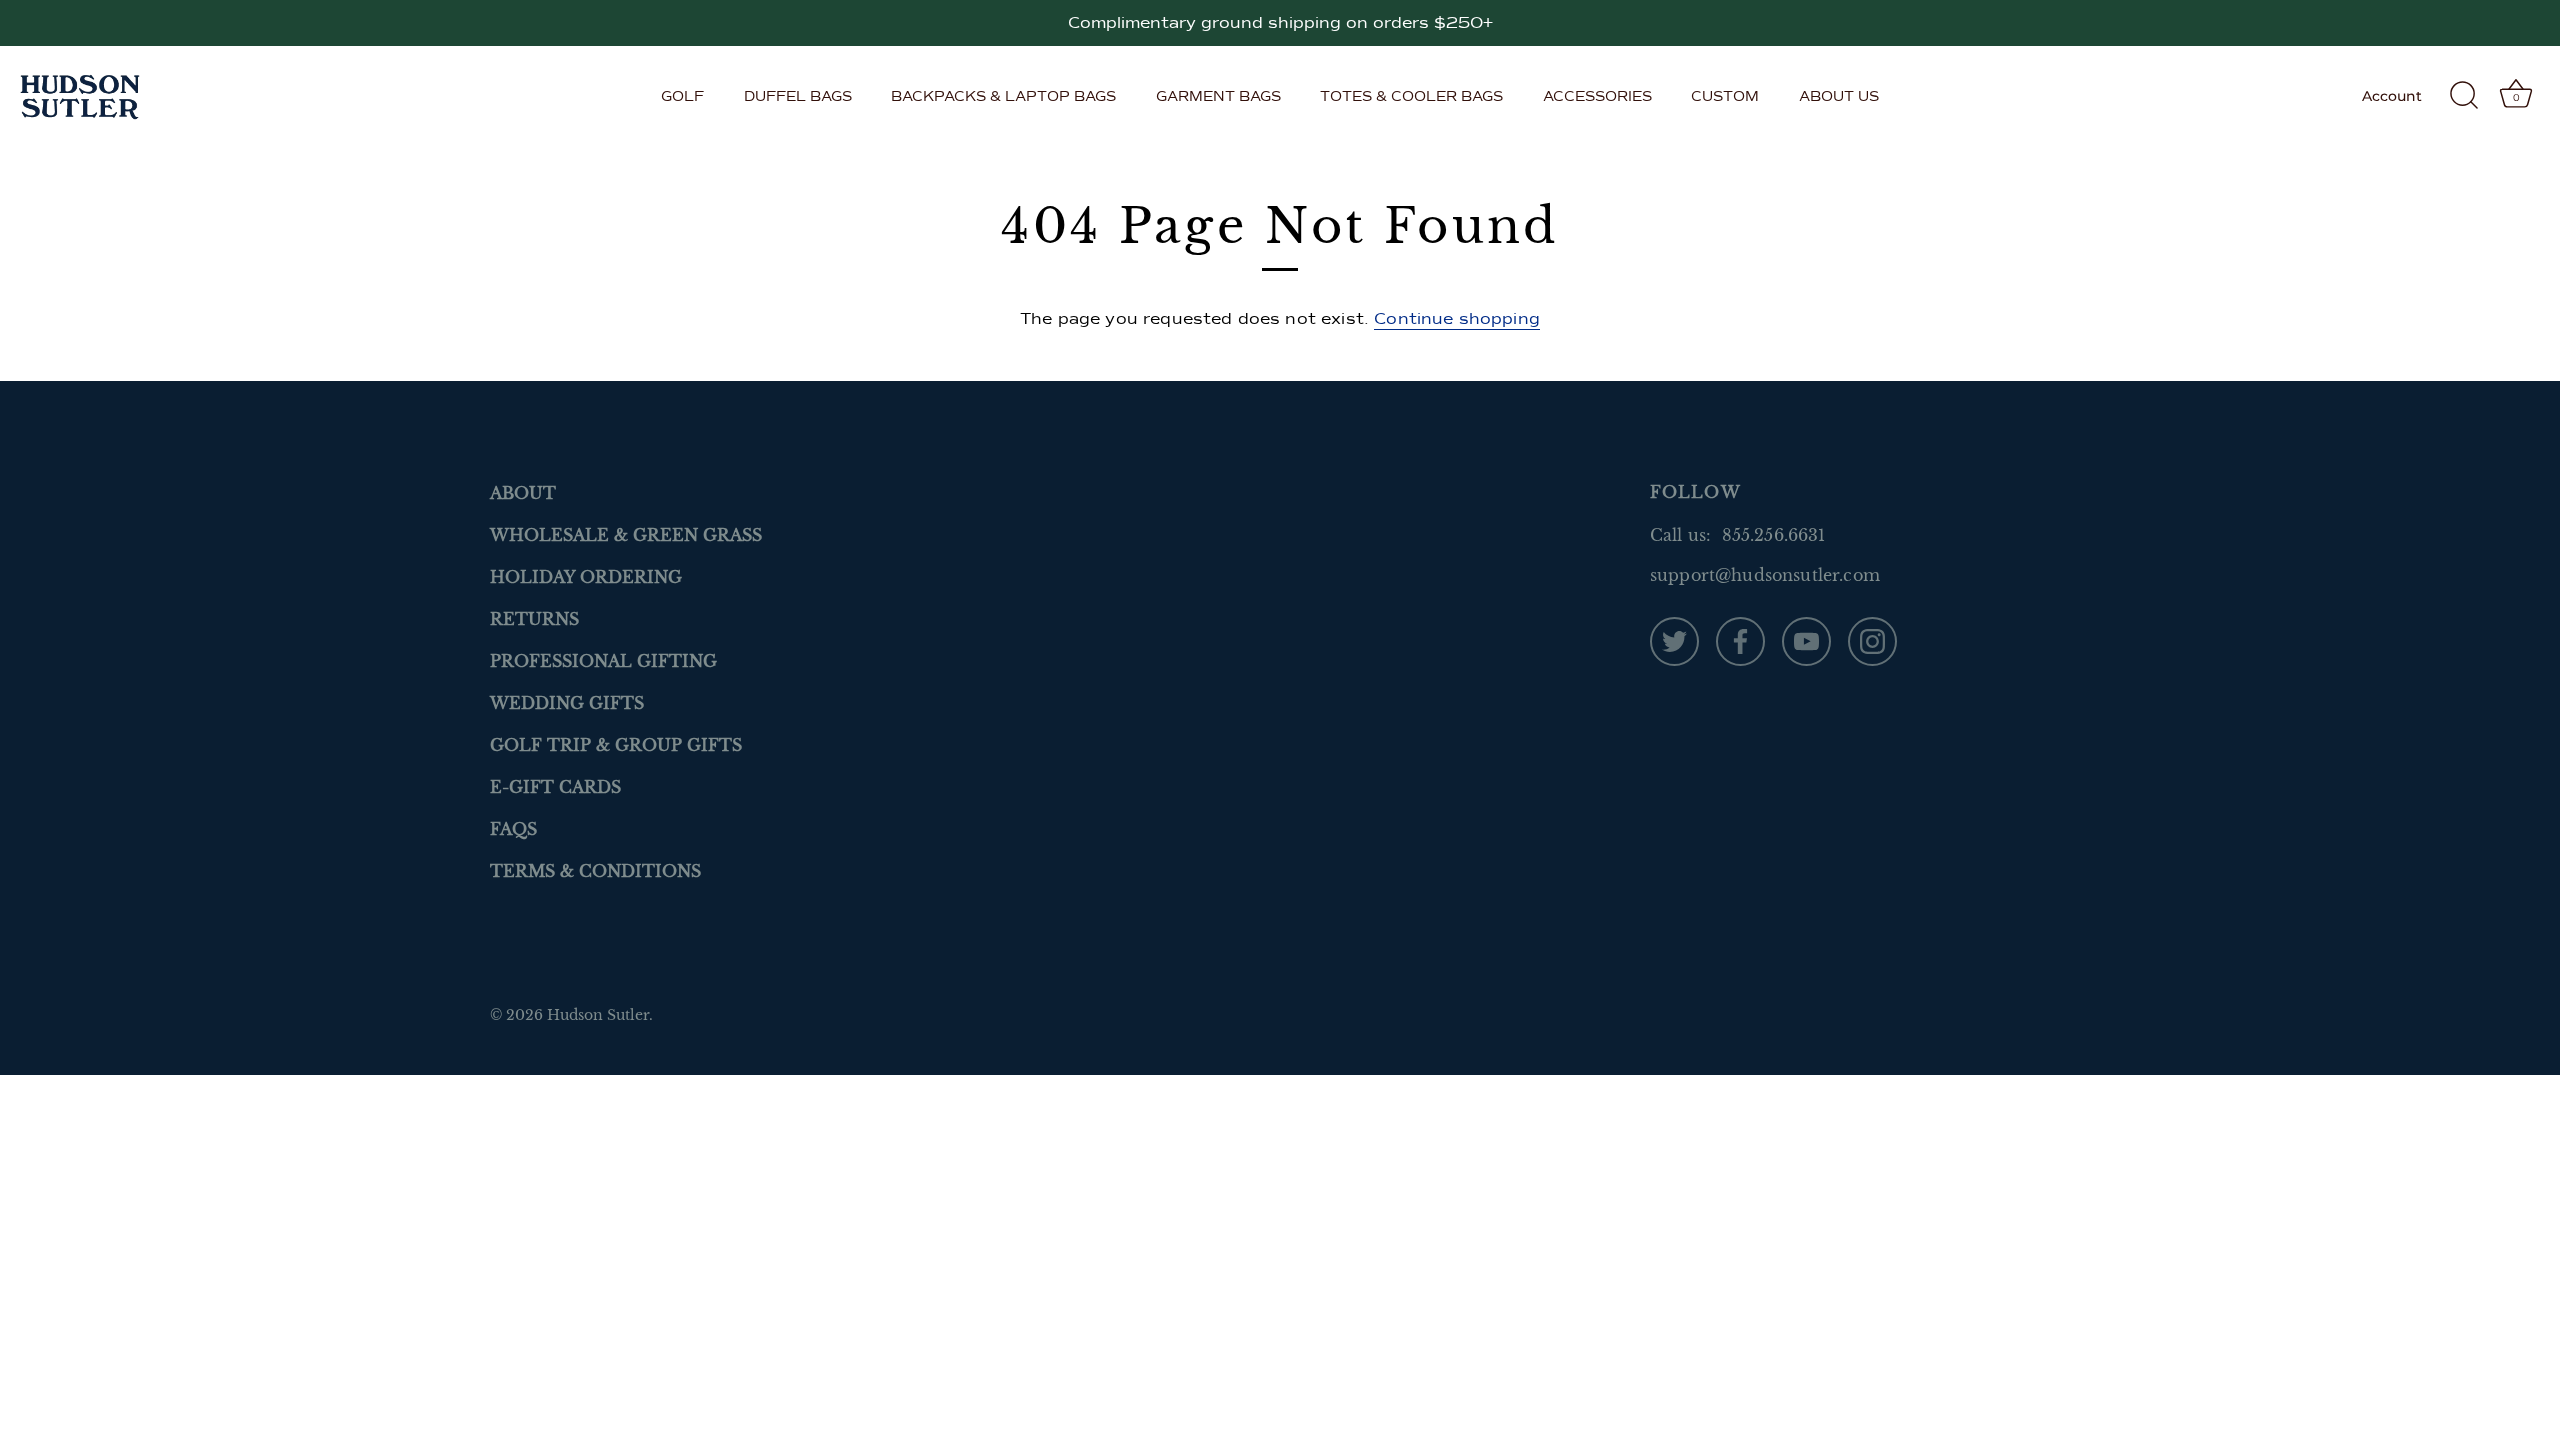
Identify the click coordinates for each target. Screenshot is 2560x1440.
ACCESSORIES (1597, 96)
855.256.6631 (1774, 535)
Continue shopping (1457, 319)
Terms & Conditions (595, 871)
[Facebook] (1740, 640)
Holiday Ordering (586, 577)
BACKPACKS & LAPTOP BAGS (1003, 96)
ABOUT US (1839, 96)
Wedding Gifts (567, 703)
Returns (534, 619)
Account (2392, 96)
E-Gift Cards (555, 787)
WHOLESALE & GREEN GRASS (626, 535)
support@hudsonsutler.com (1765, 575)
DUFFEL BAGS (798, 96)
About (523, 493)
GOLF (682, 96)
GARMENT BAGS (1218, 96)
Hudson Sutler (598, 1015)
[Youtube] (1806, 640)
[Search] (2464, 96)
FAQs (513, 829)
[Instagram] (1872, 640)
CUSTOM (1725, 96)
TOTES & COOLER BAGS (1411, 96)
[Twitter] (1674, 640)
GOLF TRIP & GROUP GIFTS (616, 745)
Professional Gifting (603, 661)
